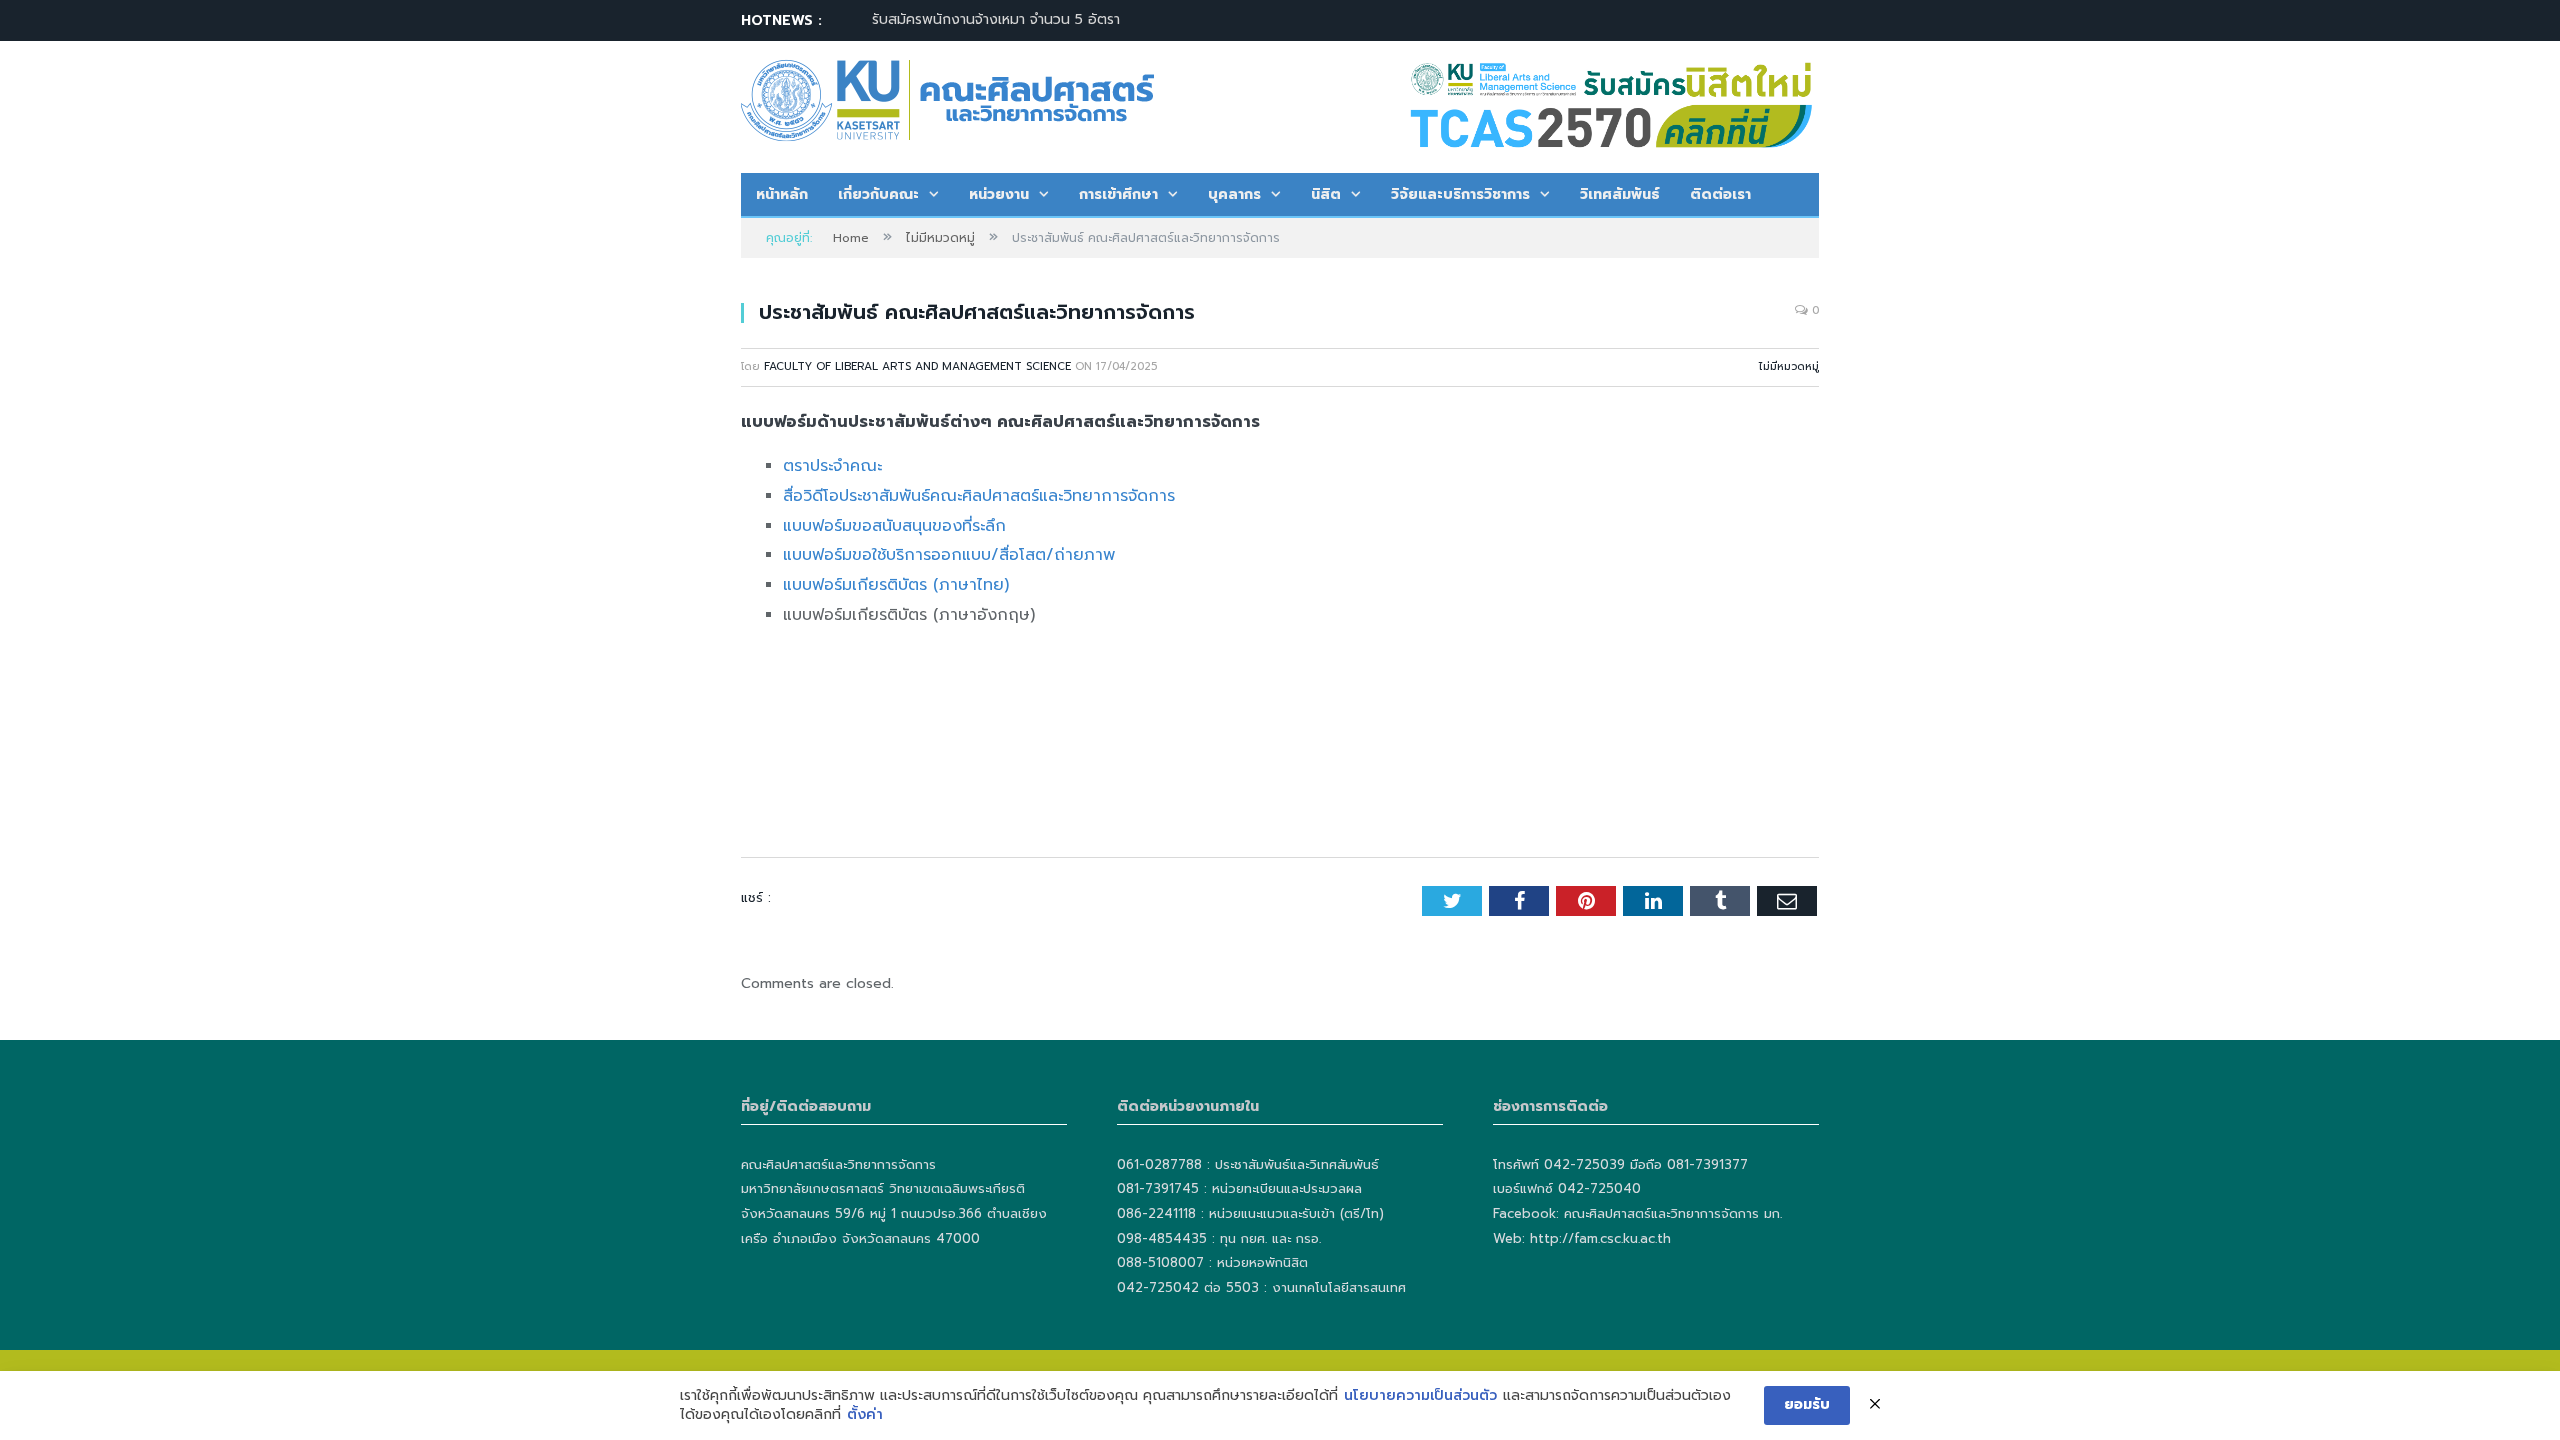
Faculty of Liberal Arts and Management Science (917, 366)
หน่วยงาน (999, 194)
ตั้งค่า (865, 1415)
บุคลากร (1234, 194)
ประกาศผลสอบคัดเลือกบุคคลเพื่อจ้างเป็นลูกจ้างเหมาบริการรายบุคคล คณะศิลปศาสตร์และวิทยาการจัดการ (1102, 20)
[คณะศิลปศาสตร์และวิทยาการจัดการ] (947, 98)
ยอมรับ (1807, 1404)
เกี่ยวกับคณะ (878, 194)
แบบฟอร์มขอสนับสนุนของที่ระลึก (894, 526)
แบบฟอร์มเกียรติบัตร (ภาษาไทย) (896, 585)
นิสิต (1326, 194)
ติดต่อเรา (1720, 194)
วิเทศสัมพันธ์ (1620, 194)
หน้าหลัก (782, 194)
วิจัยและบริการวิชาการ (1460, 194)
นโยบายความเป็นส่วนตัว (1420, 1396)
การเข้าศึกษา (1118, 194)
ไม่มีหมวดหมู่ (1789, 366)
